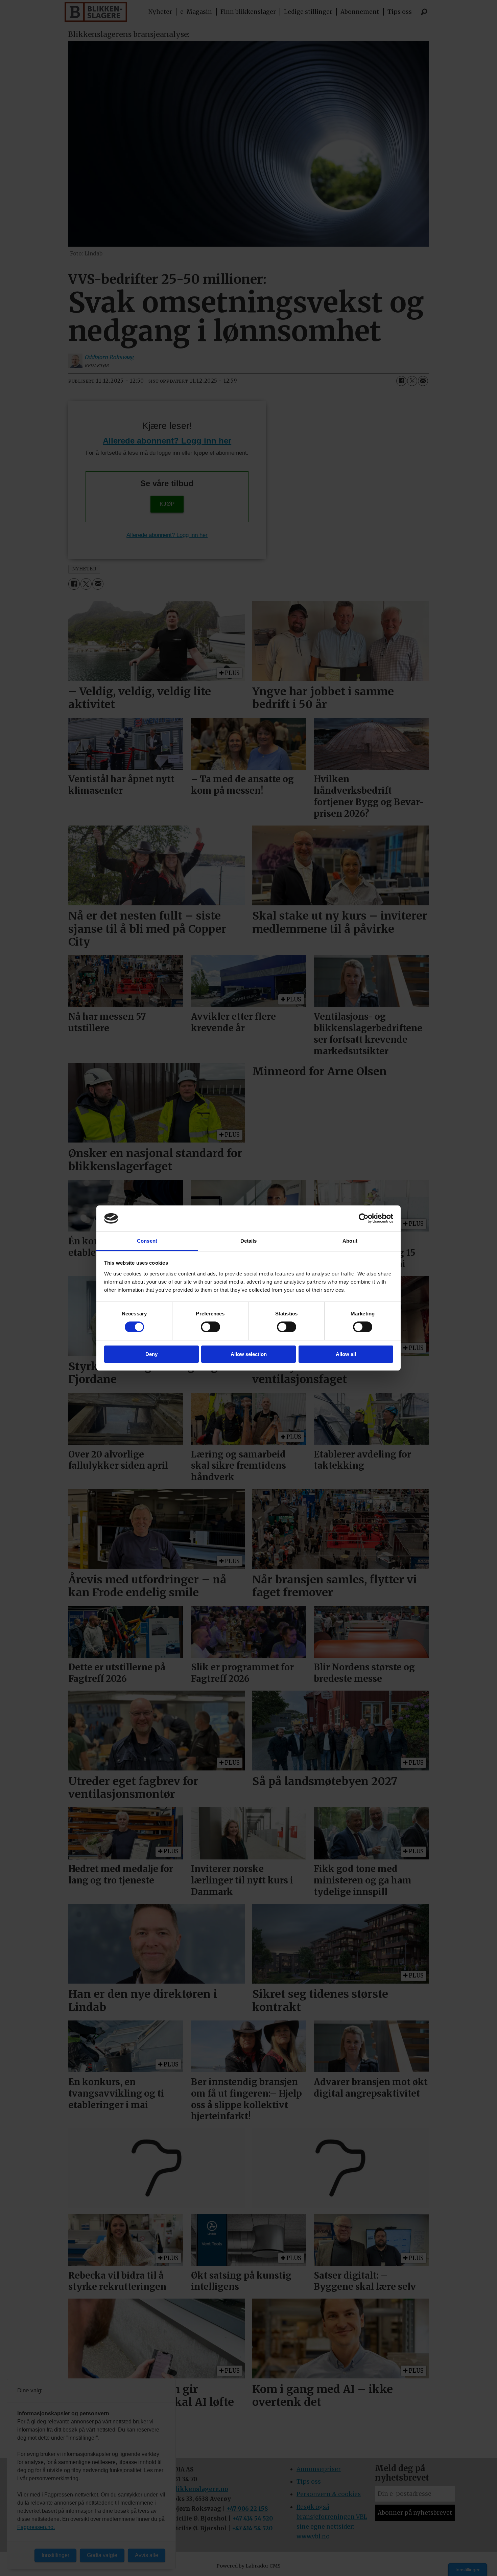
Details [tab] (249, 1241)
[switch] (210, 1327)
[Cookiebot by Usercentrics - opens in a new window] (364, 1218)
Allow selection (249, 1354)
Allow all (346, 1354)
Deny (151, 1354)
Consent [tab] (147, 1241)
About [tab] (350, 1241)
